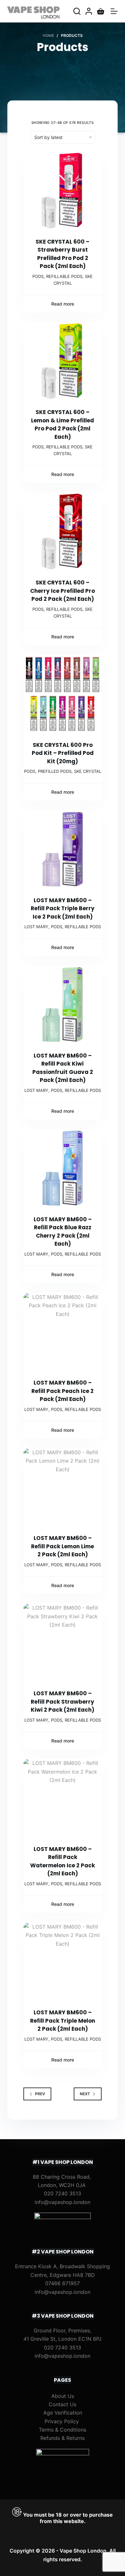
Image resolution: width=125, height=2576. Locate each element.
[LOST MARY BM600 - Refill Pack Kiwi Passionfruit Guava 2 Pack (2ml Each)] (62, 1005)
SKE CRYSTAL (88, 771)
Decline (78, 2569)
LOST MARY (36, 927)
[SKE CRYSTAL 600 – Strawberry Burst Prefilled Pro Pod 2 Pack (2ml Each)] (62, 191)
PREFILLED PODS (55, 771)
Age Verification (63, 2413)
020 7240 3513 (63, 2193)
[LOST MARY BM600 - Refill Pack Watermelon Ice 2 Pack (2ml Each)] (62, 1798)
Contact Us (63, 2404)
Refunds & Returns (63, 2438)
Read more (63, 304)
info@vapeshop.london (63, 2202)
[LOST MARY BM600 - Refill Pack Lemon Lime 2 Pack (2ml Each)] (62, 1487)
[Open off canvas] (114, 11)
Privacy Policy (62, 2421)
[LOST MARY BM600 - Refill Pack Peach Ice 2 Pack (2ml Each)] (62, 1332)
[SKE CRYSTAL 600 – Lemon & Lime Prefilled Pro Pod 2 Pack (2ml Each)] (62, 361)
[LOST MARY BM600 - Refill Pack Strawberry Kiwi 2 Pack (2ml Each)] (62, 1642)
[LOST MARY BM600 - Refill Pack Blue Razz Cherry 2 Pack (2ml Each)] (62, 1168)
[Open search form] (77, 11)
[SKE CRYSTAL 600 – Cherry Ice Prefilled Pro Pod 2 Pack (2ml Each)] (62, 532)
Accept (47, 2569)
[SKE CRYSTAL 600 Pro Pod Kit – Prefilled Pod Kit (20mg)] (62, 694)
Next (85, 2094)
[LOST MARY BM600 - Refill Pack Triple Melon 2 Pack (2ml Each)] (62, 1962)
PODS (38, 276)
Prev (40, 2094)
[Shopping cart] (101, 11)
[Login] (89, 11)
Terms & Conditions (63, 2430)
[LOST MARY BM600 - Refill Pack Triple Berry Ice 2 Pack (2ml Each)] (62, 849)
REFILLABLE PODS (64, 276)
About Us (63, 2396)
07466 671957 (63, 2283)
